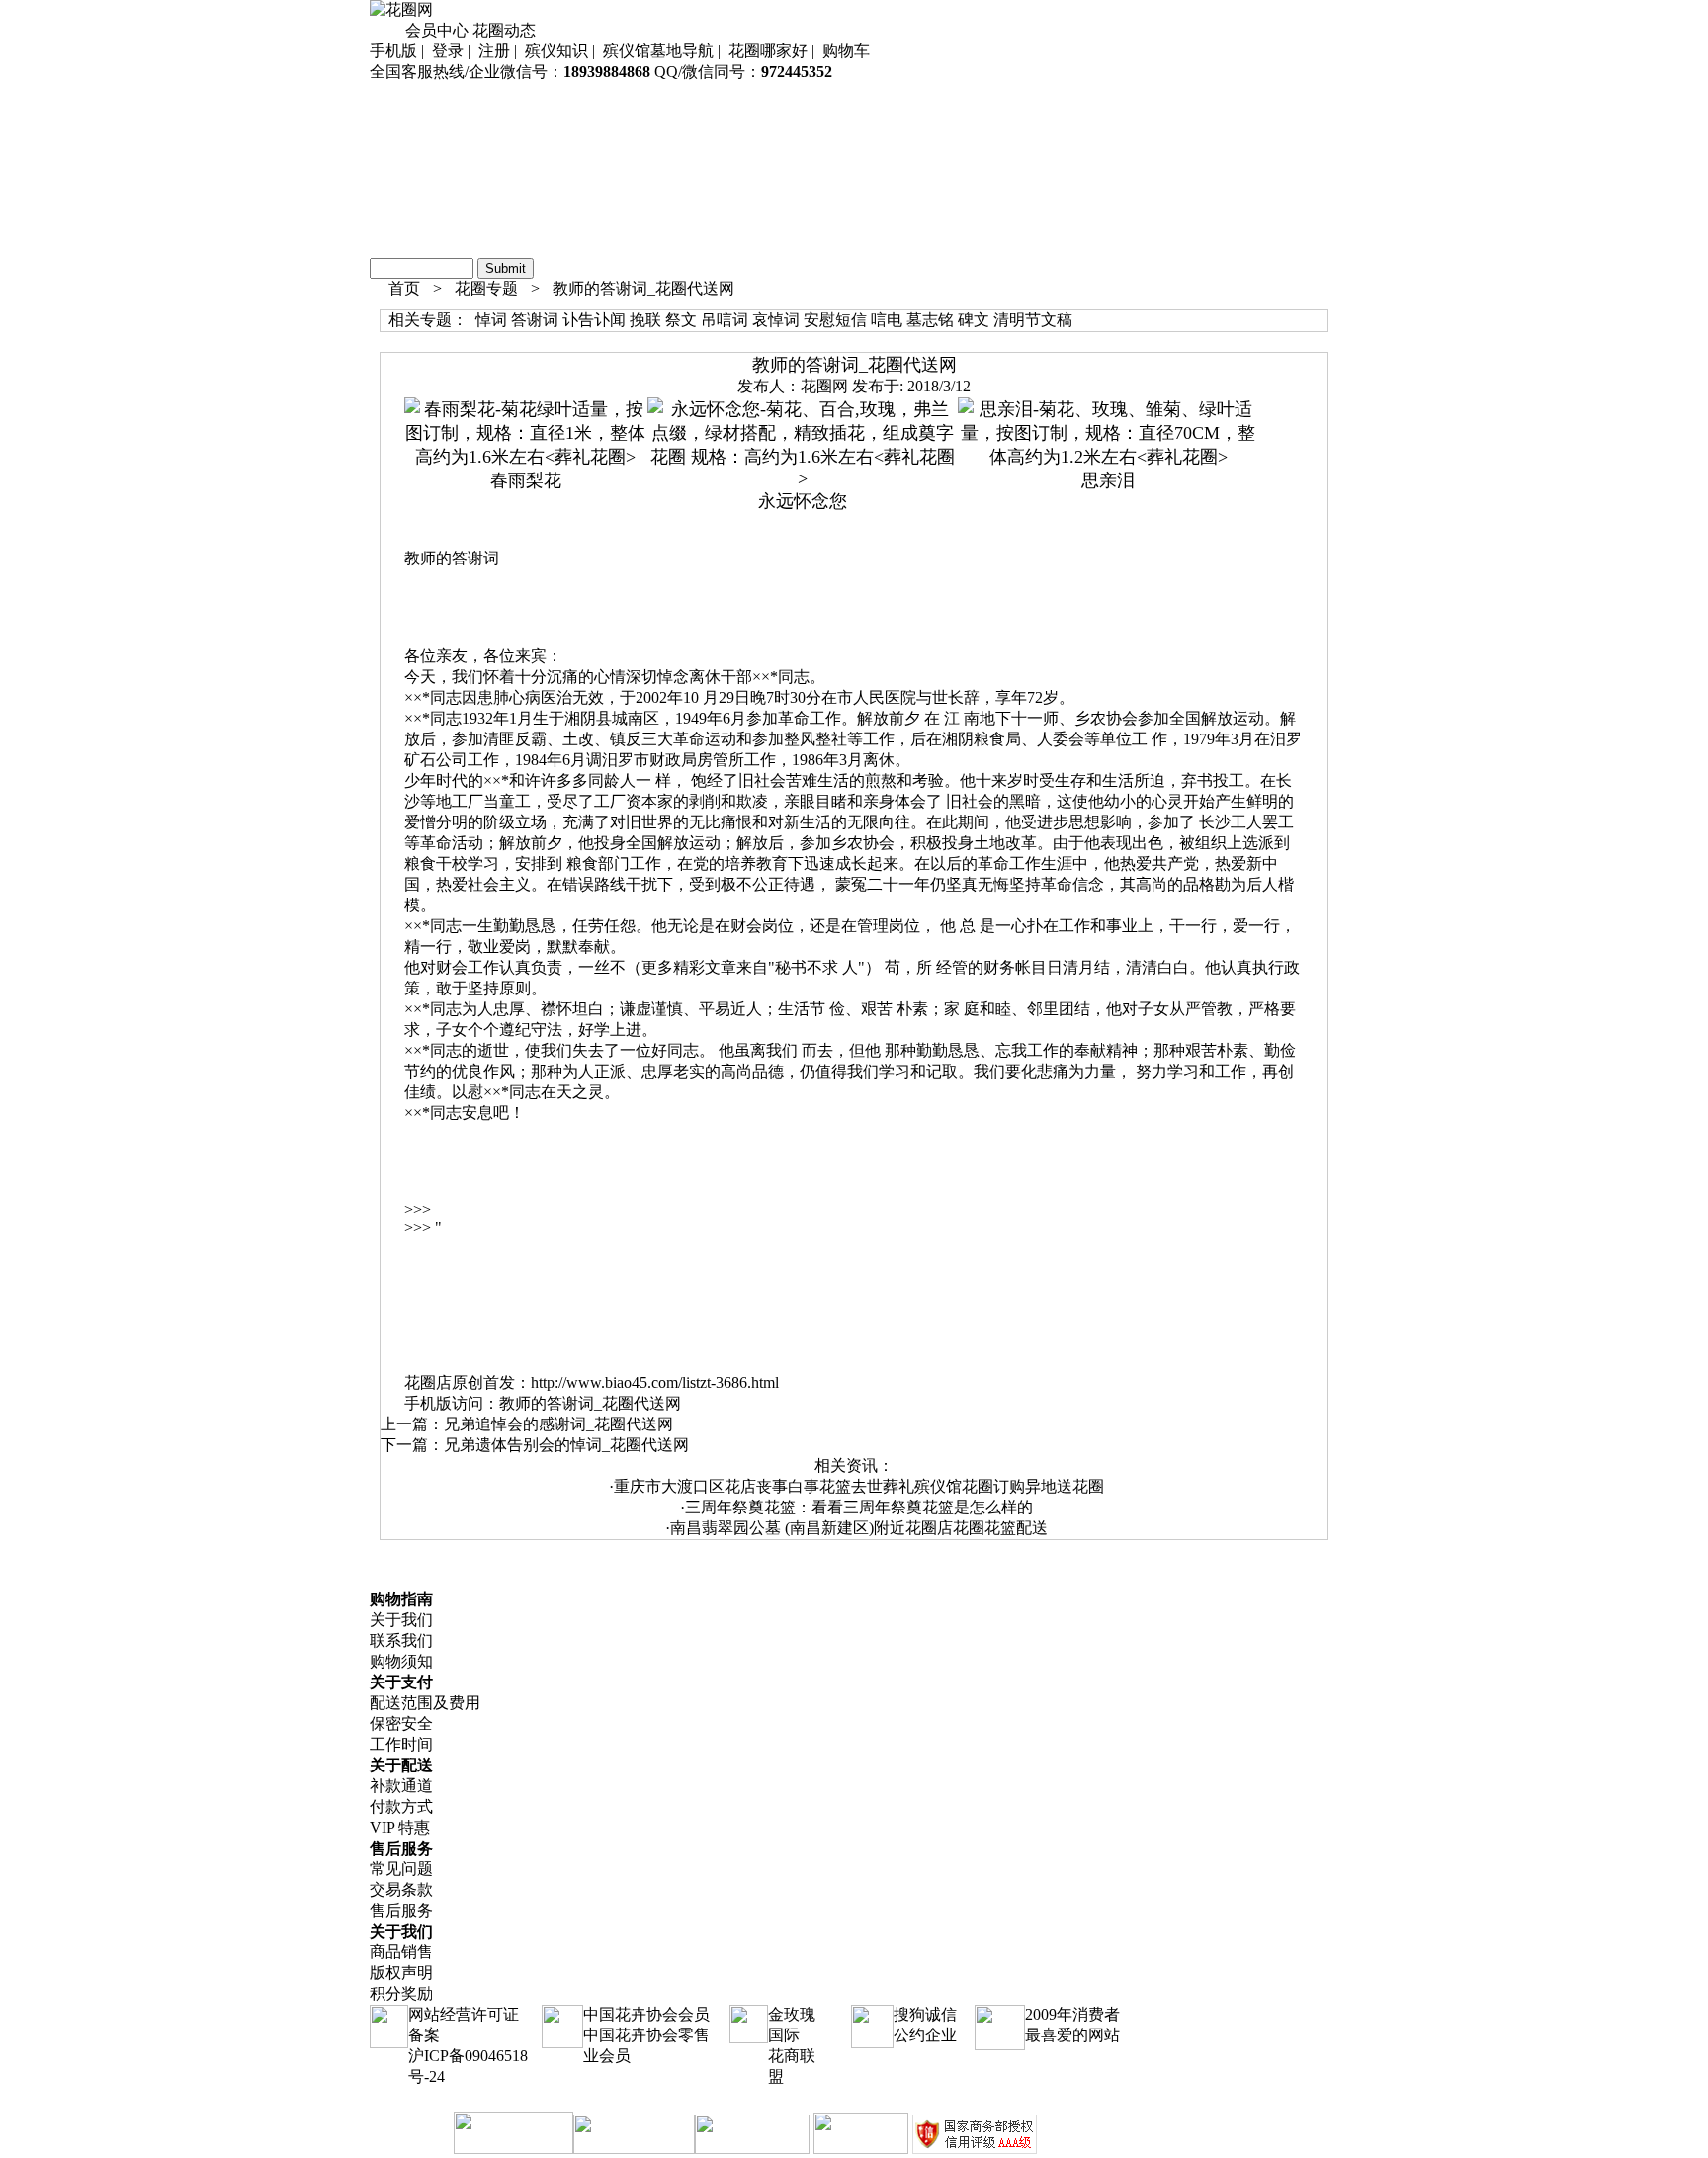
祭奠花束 (401, 164)
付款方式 (401, 1807)
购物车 (846, 51)
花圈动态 (504, 30)
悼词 (491, 320)
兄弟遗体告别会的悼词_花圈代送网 (566, 1445)
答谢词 (535, 320)
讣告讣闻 (594, 320)
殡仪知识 (556, 51)
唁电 (887, 320)
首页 (385, 30)
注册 (494, 51)
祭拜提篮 (401, 184)
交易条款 (401, 1890)
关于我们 (401, 1620)
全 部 (389, 92)
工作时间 (401, 1744)
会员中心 (437, 30)
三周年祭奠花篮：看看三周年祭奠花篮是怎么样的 (859, 1507)
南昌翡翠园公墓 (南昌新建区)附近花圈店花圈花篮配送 (859, 1528)
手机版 (393, 51)
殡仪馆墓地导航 (658, 51)
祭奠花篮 (401, 143)
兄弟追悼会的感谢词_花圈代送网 (558, 1424)
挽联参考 (401, 226)
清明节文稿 (1033, 320)
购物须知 (401, 1661)
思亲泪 (1108, 480)
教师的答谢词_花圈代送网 (643, 288)
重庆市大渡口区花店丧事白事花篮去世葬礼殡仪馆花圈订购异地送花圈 (859, 1486)
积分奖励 (401, 1993)
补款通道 (401, 1786)
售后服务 (401, 1910)
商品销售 (401, 1952)
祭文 (681, 320)
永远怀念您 (803, 501)
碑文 (974, 320)
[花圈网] (401, 9)
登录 (448, 51)
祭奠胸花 (401, 205)
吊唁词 (725, 320)
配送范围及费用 (425, 1703)
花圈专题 (486, 288)
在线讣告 (401, 247)
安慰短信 (835, 320)
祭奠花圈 (401, 122)
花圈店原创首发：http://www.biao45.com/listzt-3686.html (592, 1382)
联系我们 (401, 1640)
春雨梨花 (526, 480)
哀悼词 (776, 320)
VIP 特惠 (400, 1827)
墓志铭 (930, 320)
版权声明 (401, 1973)
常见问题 (401, 1869)
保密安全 (401, 1724)
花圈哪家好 (768, 51)
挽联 (645, 320)
